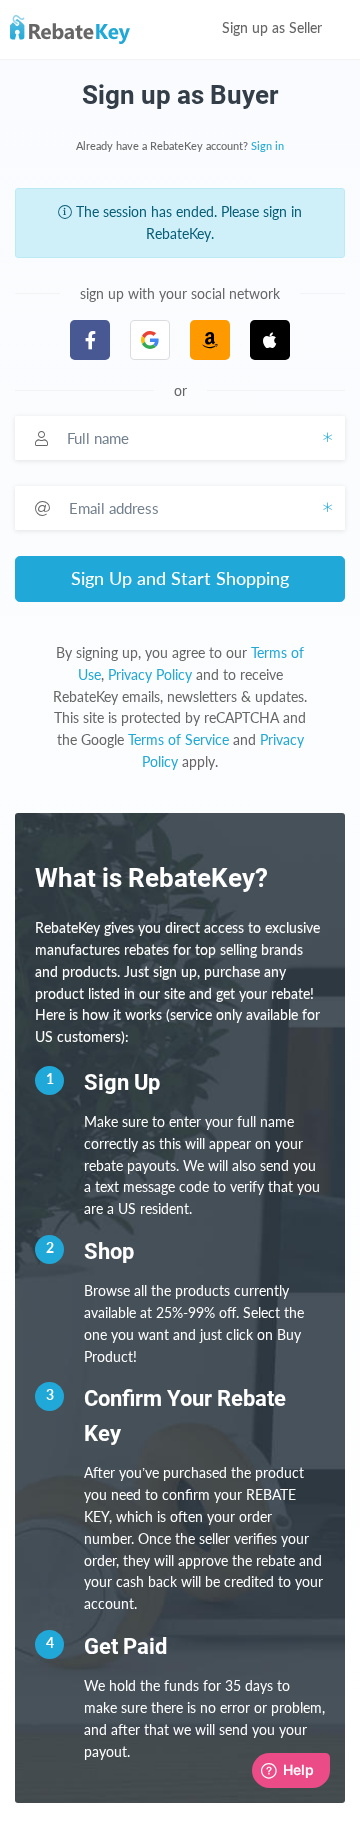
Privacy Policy (150, 674)
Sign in (267, 146)
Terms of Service (178, 739)
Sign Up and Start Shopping (180, 578)
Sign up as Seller (274, 29)
